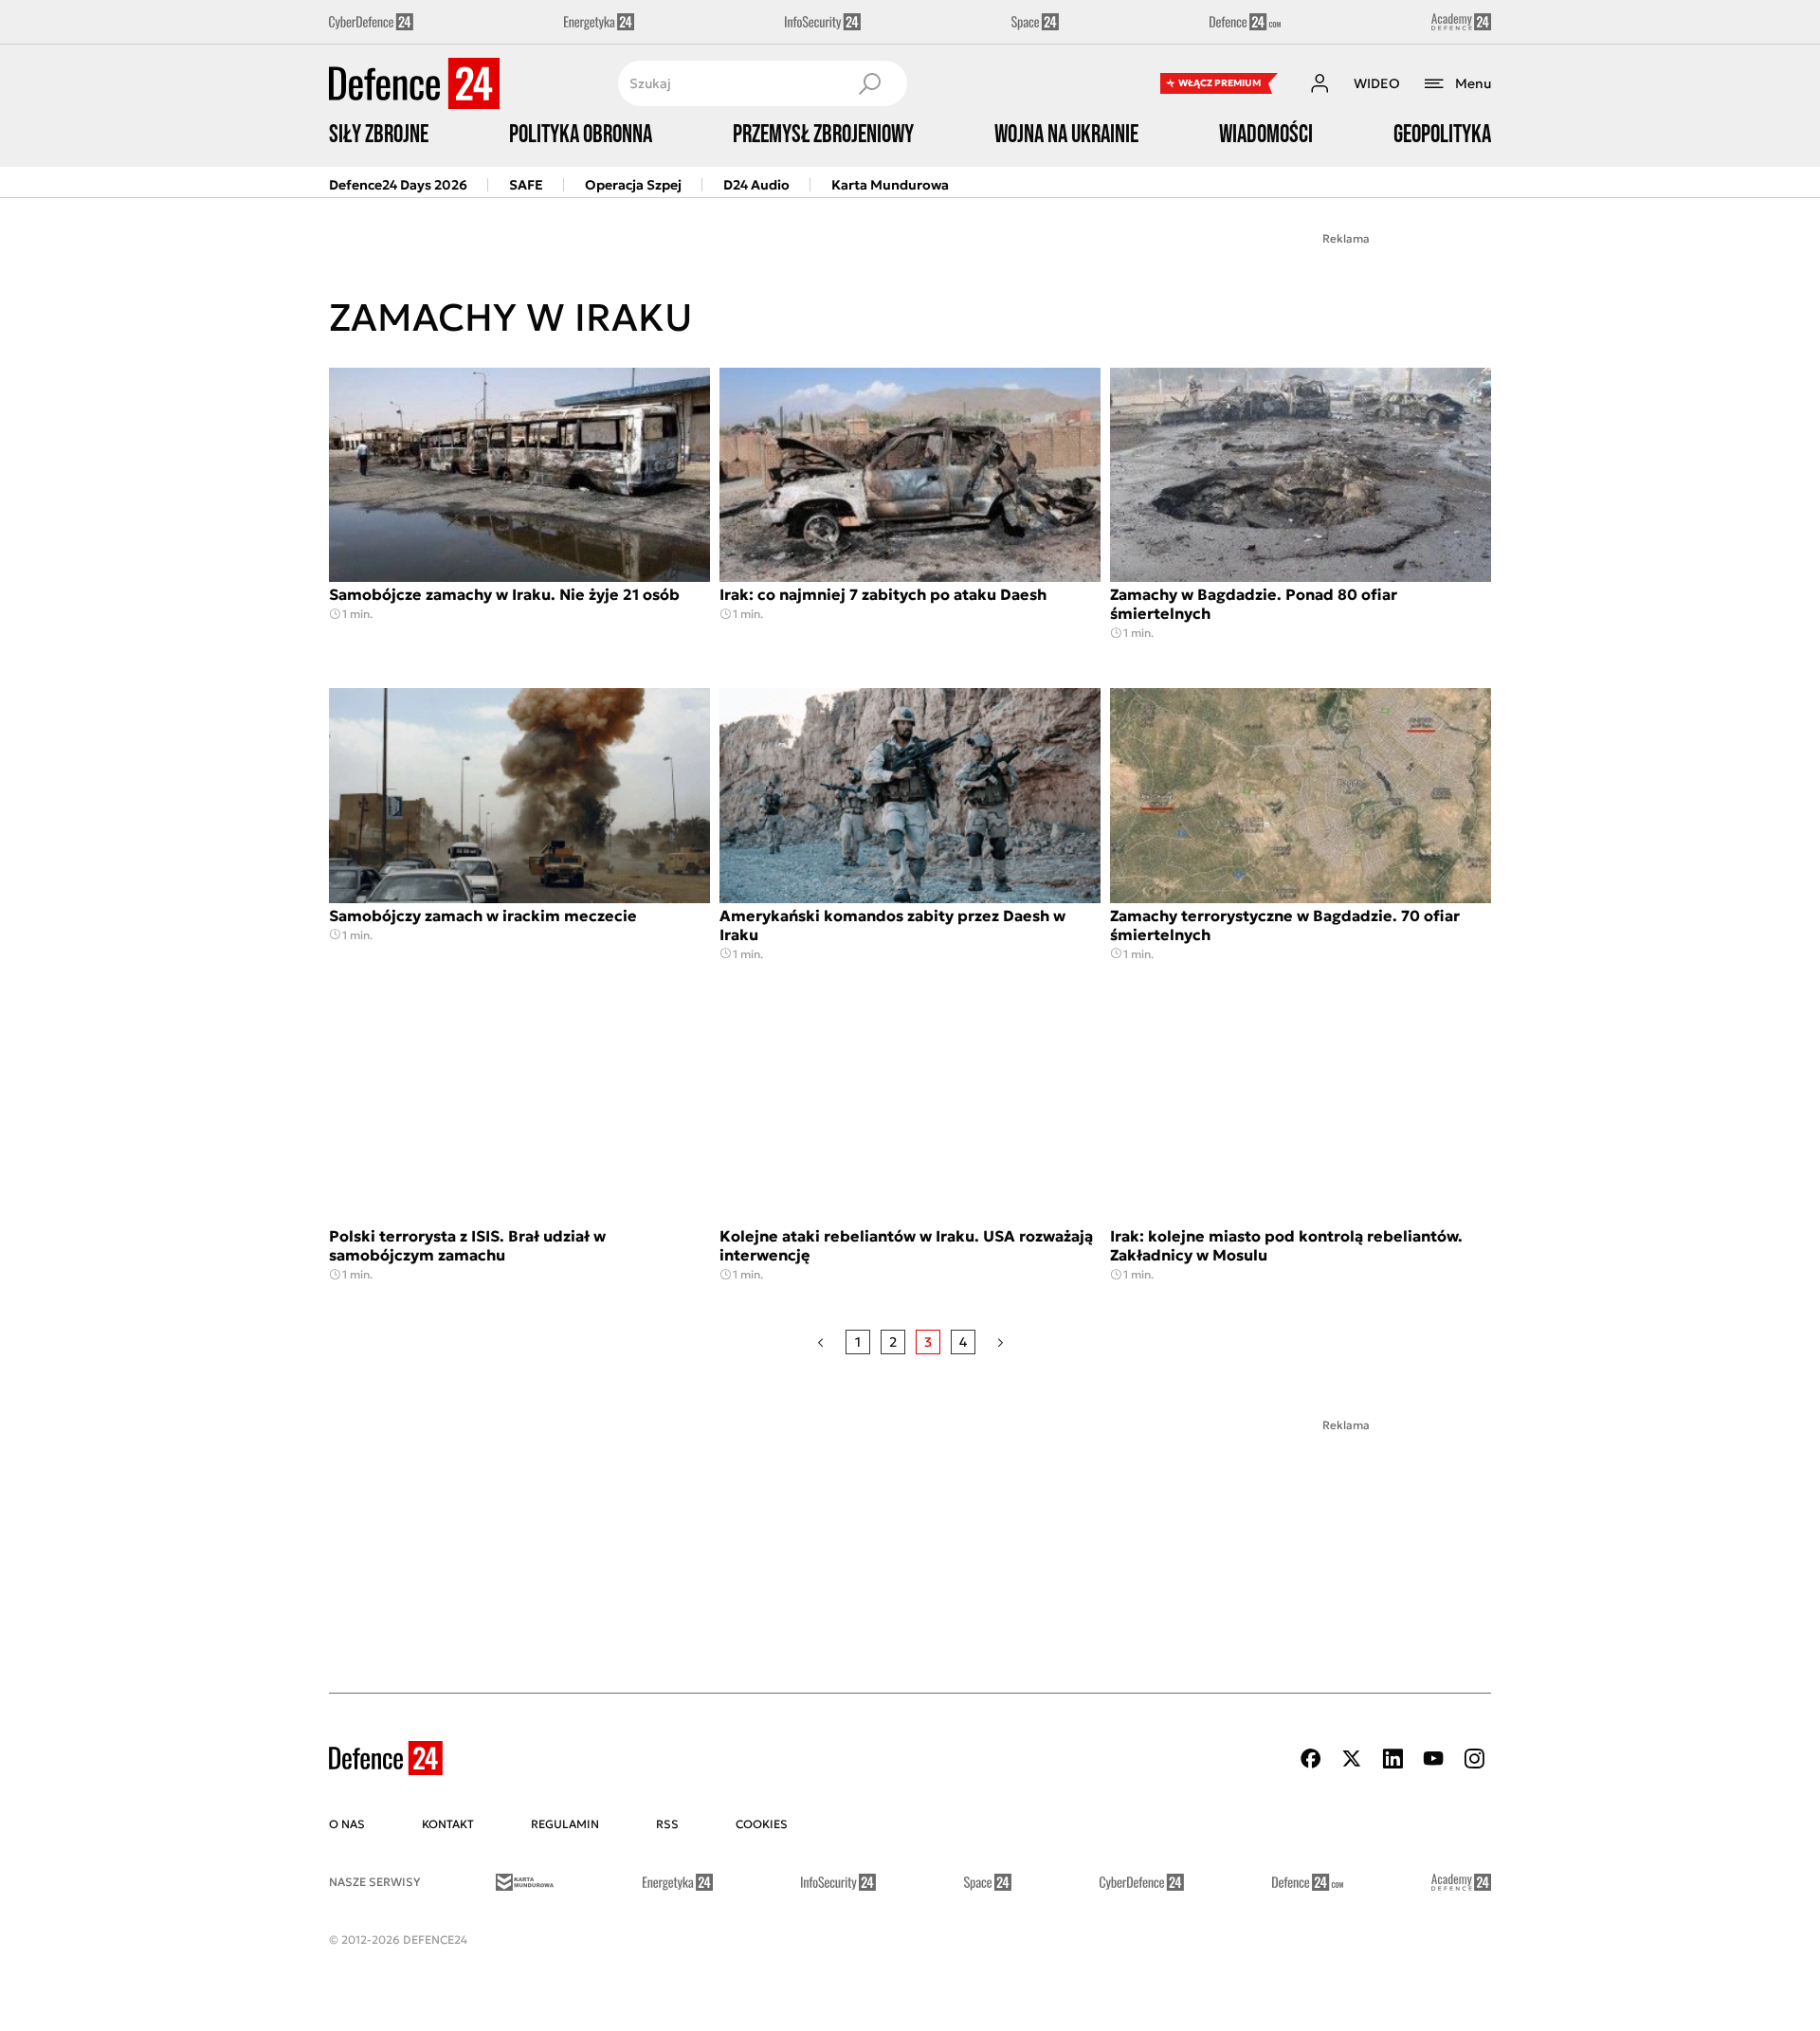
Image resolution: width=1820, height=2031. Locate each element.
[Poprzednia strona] (820, 1342)
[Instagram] (1474, 1759)
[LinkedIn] (1392, 1759)
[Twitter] (1352, 1759)
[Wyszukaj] (869, 83)
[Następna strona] (1001, 1342)
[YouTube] (1433, 1759)
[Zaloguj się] (1319, 83)
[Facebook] (1311, 1759)
